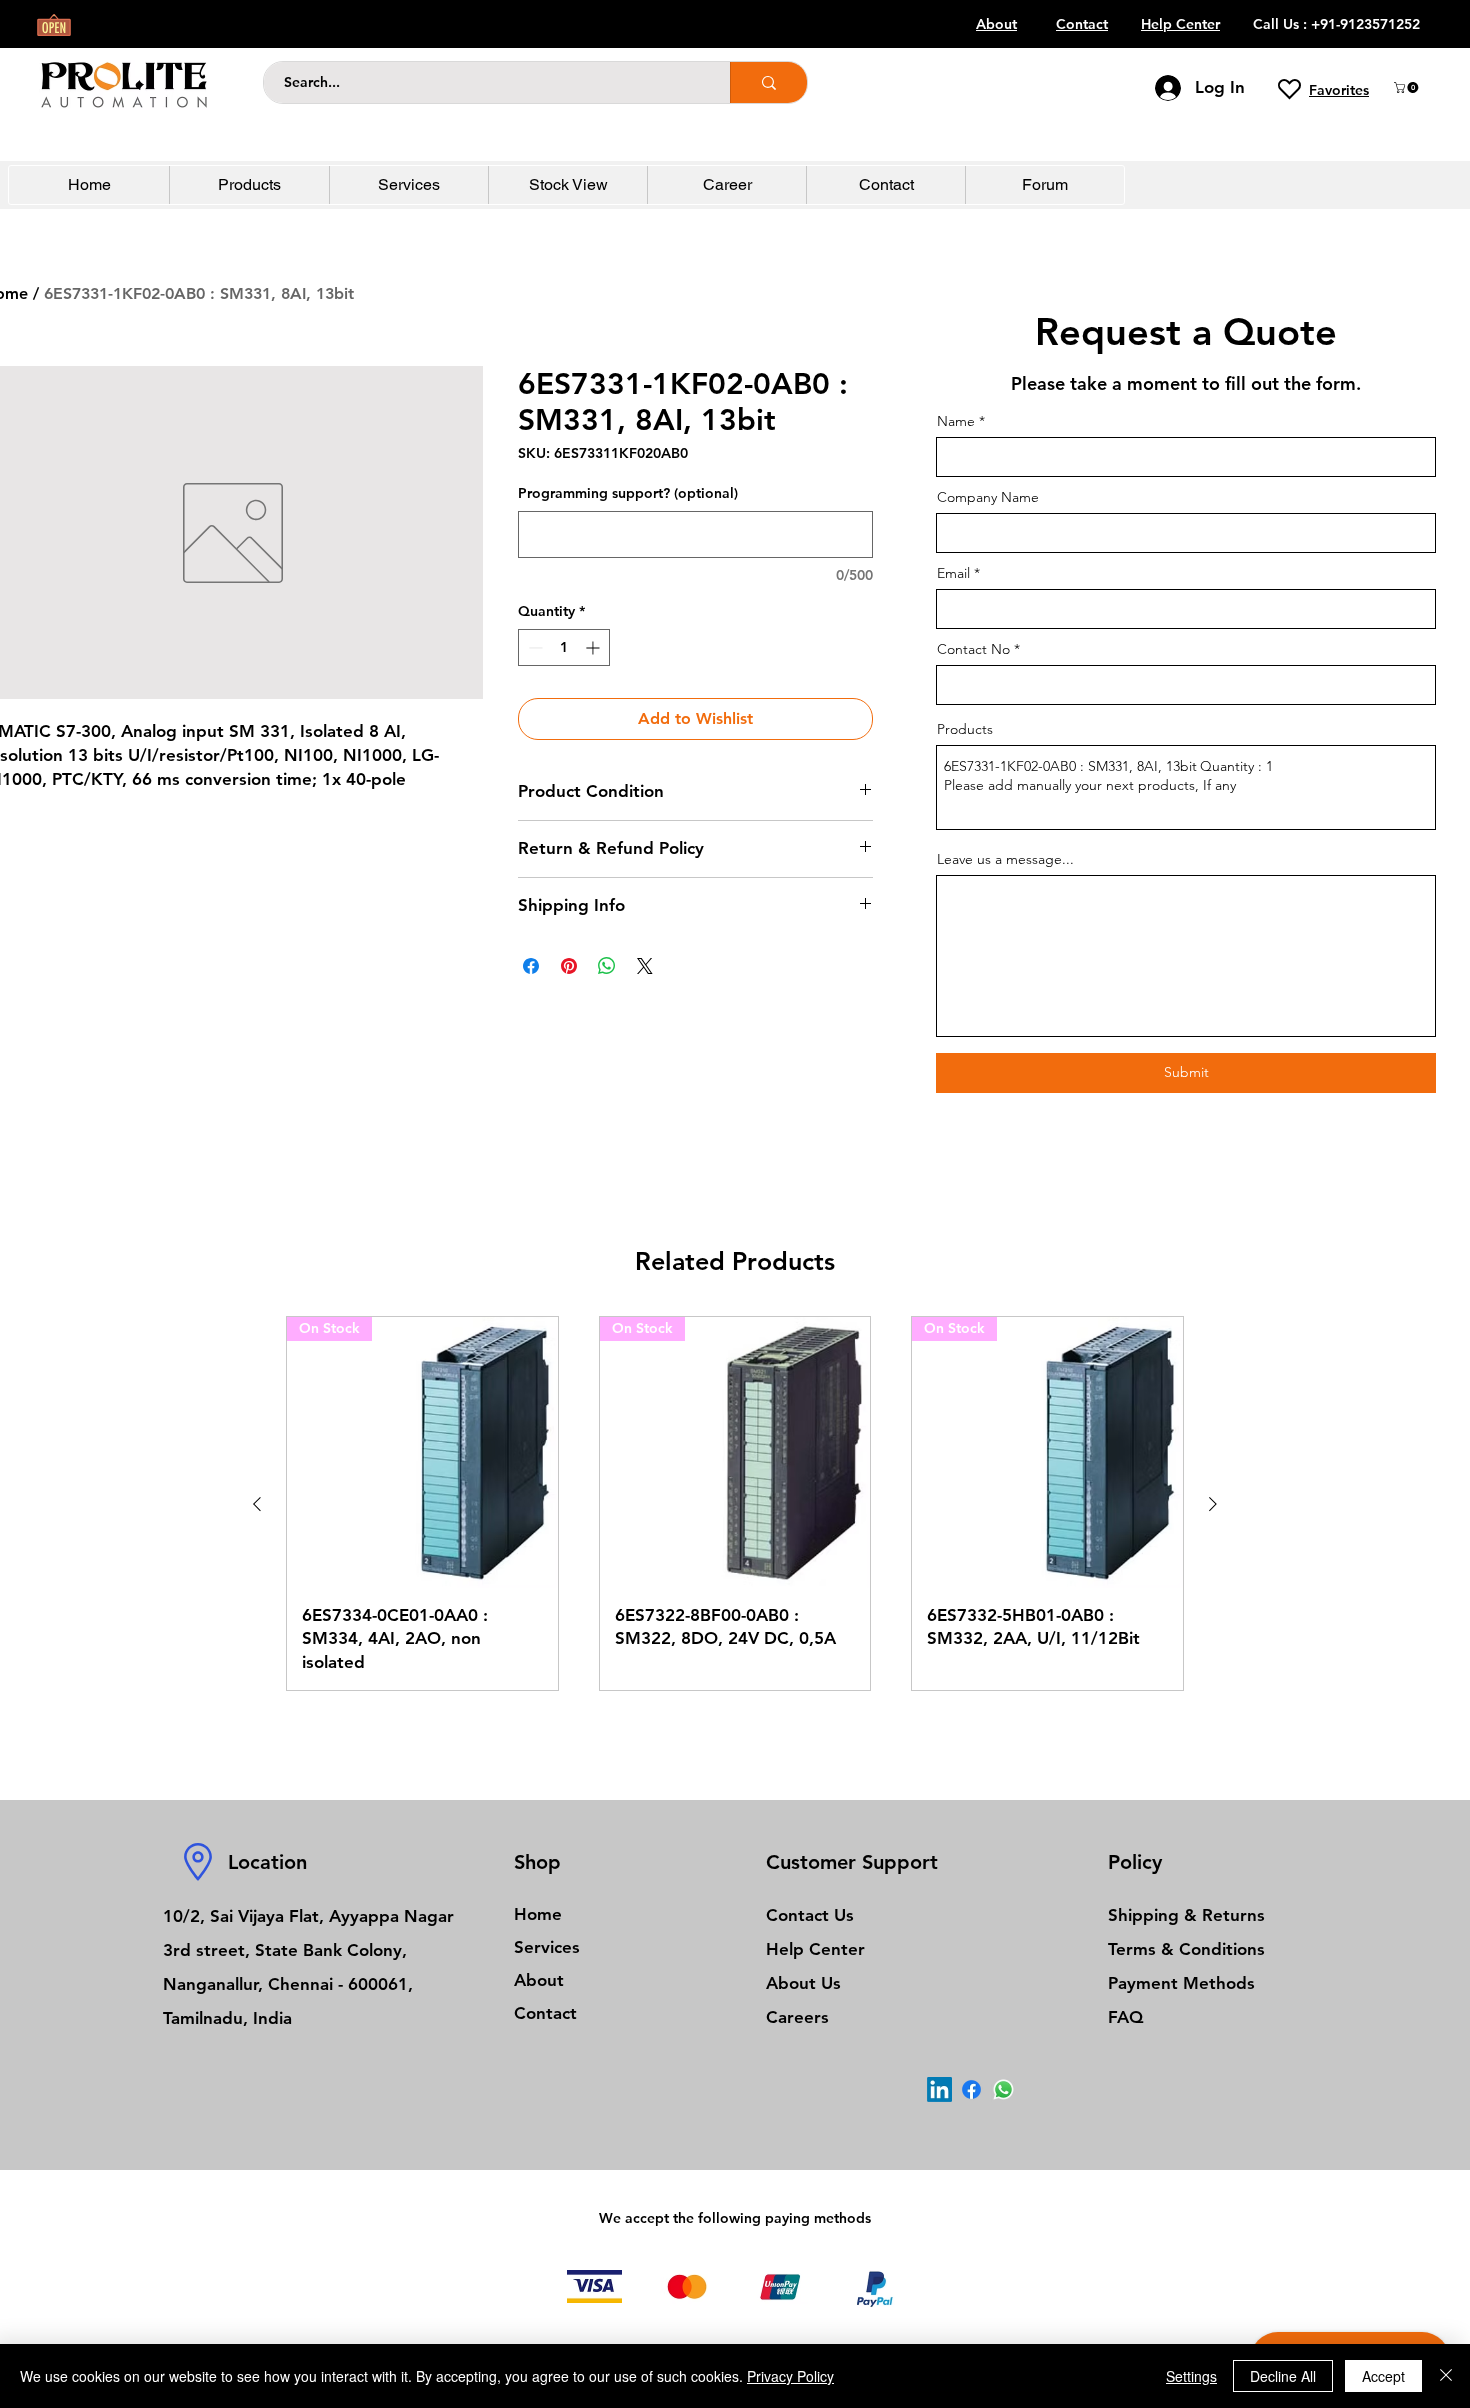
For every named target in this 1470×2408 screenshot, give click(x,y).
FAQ (1125, 2017)
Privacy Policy (790, 2376)
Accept (1383, 2376)
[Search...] (768, 82)
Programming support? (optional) (628, 493)
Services (547, 1947)
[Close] (1446, 2376)
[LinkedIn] (939, 2089)
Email (953, 573)
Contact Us (810, 1915)
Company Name (988, 497)
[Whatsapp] (1003, 2089)
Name (956, 421)
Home (538, 1914)
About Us (803, 1983)
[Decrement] (533, 647)
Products (965, 729)
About (539, 1980)
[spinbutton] (564, 647)
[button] (1407, 87)
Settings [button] (1191, 2376)
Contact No (973, 649)
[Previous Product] (257, 1504)
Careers (797, 2017)
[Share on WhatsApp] (607, 966)
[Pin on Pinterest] (569, 966)
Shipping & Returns (1186, 1915)
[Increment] (594, 647)
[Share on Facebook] (531, 966)
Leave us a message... (1005, 859)
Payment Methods (1184, 1983)
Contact (545, 2013)
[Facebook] (971, 2089)
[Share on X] (645, 966)
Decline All (1283, 2376)
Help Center (815, 1949)
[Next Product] (1213, 1504)
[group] (735, 1503)
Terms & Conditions (1186, 1949)
